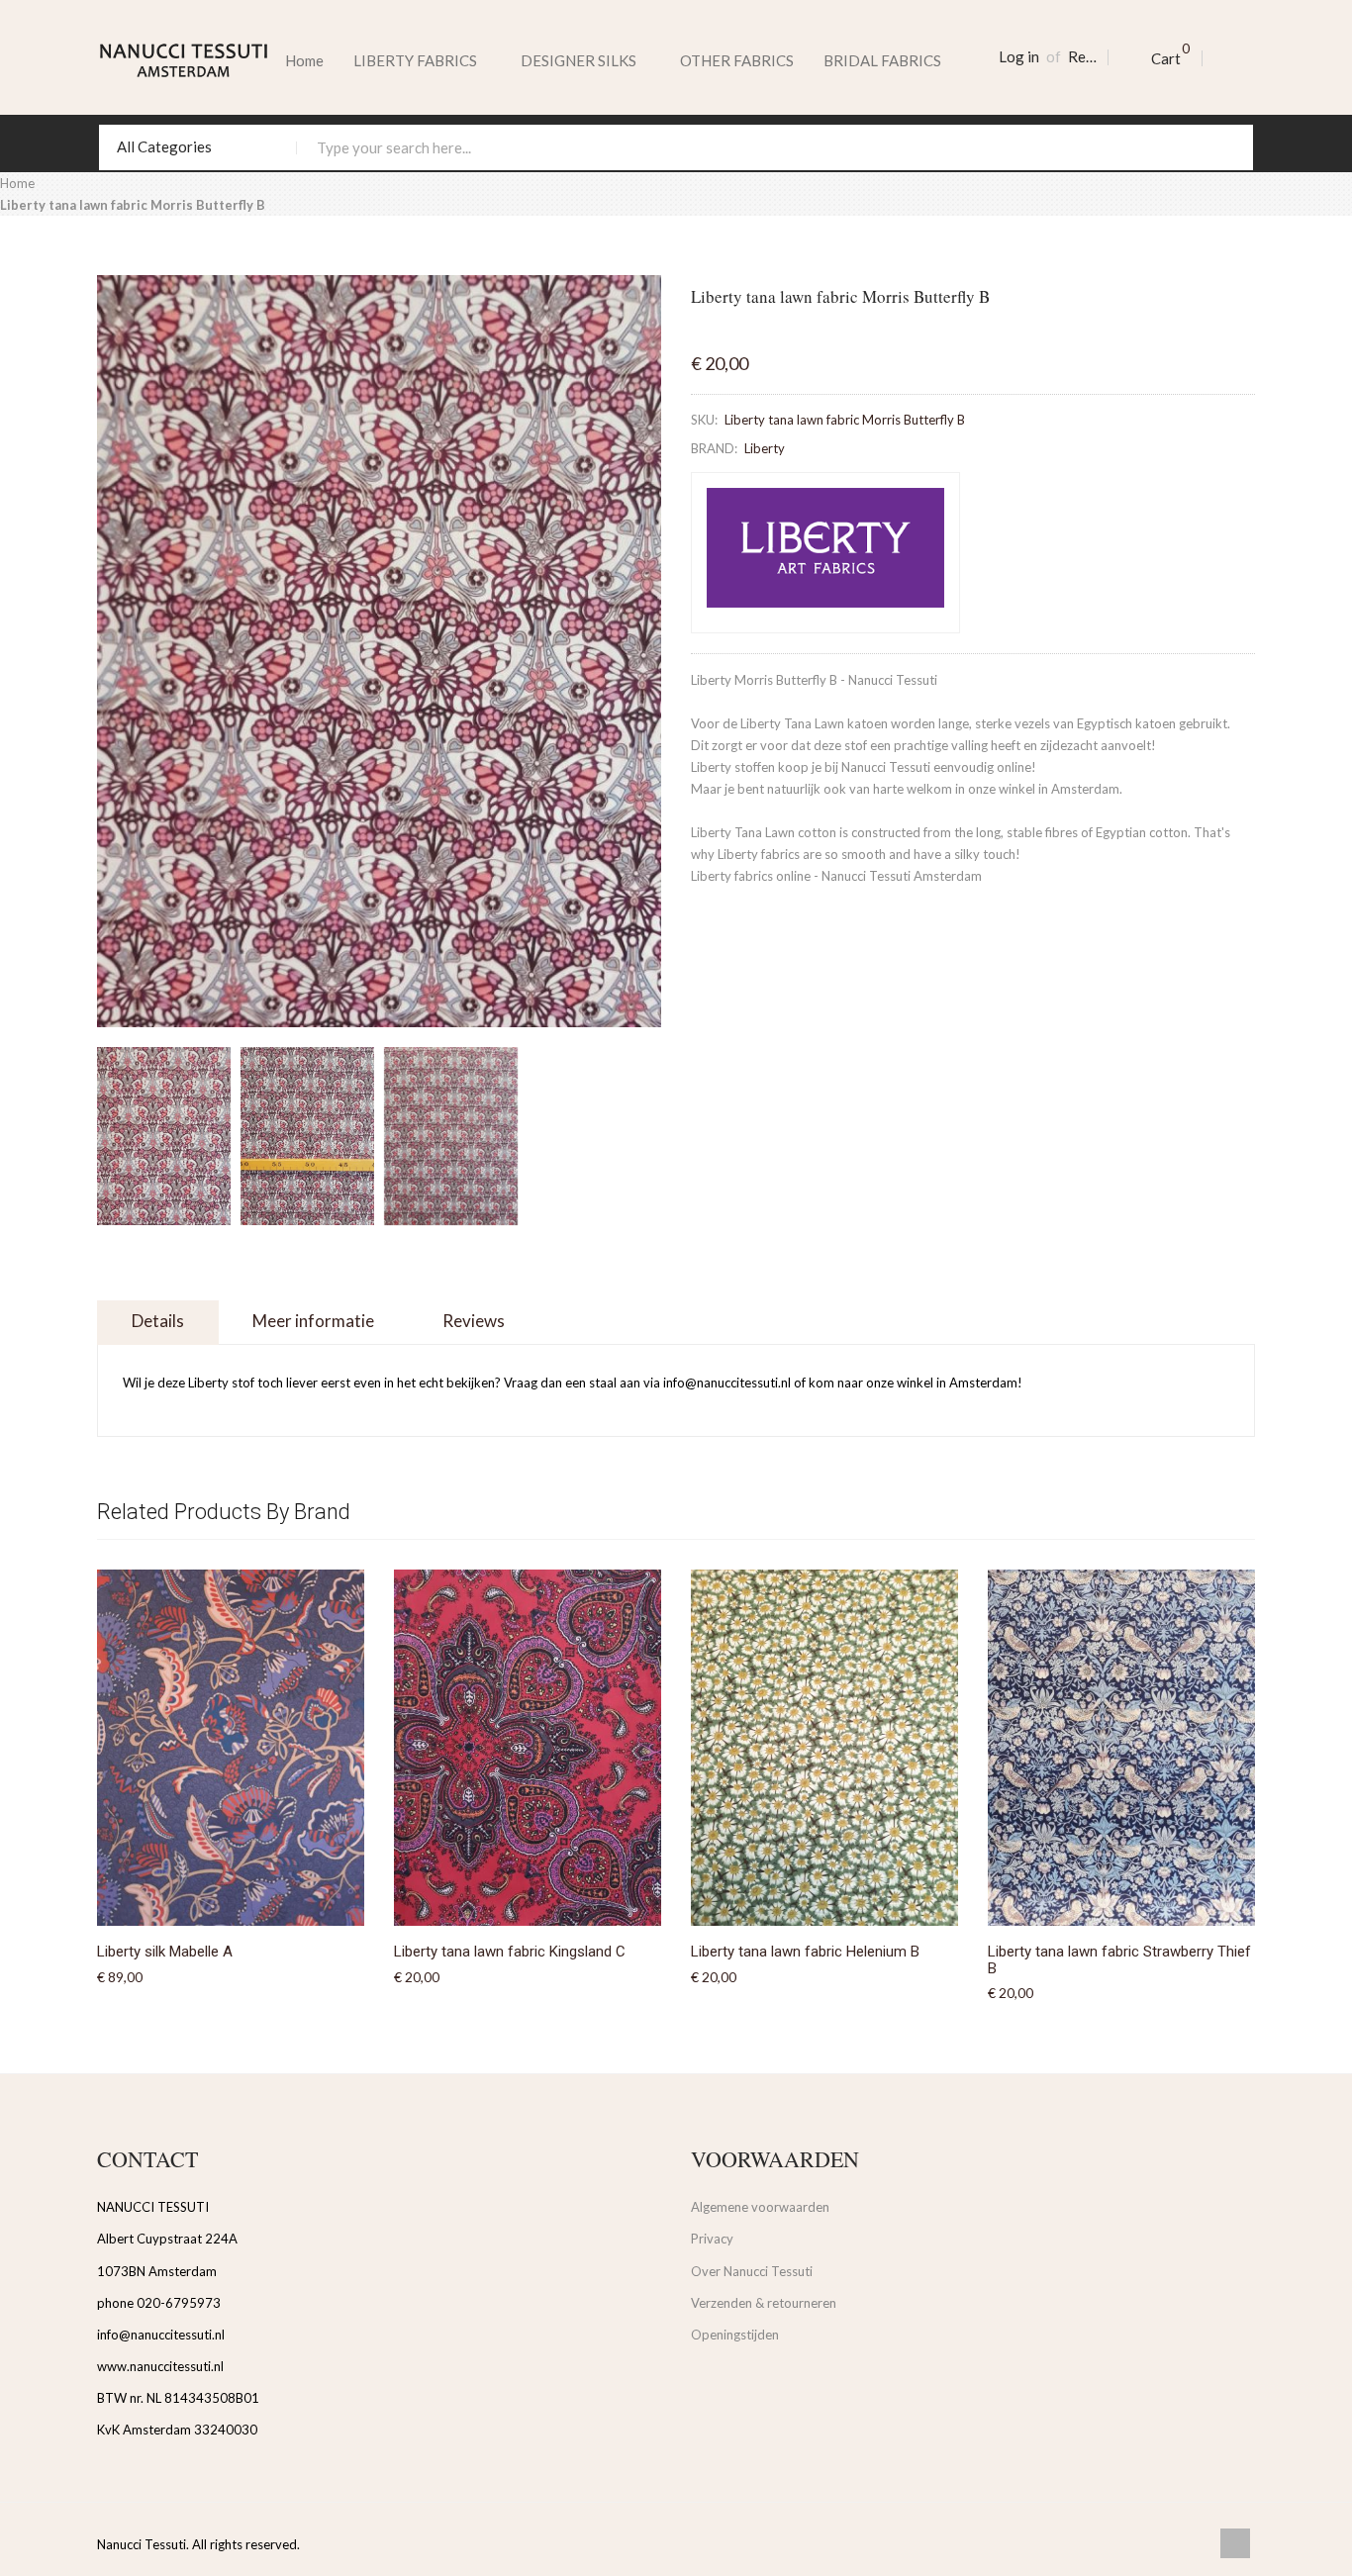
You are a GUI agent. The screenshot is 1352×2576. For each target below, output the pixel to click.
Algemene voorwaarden (760, 2207)
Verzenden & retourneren (764, 2303)
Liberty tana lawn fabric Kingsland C (510, 1952)
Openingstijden (735, 2335)
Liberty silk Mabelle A (165, 1952)
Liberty (765, 448)
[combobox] (676, 147)
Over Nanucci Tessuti (752, 2271)
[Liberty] (825, 552)
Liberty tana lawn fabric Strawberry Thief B (1119, 1960)
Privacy (712, 2239)
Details (158, 1321)
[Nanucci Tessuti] (184, 60)
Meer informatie (313, 1321)
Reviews (474, 1321)
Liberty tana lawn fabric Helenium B (805, 1952)
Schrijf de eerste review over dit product (807, 327)
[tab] (158, 1323)
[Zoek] (1230, 147)
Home (304, 60)
